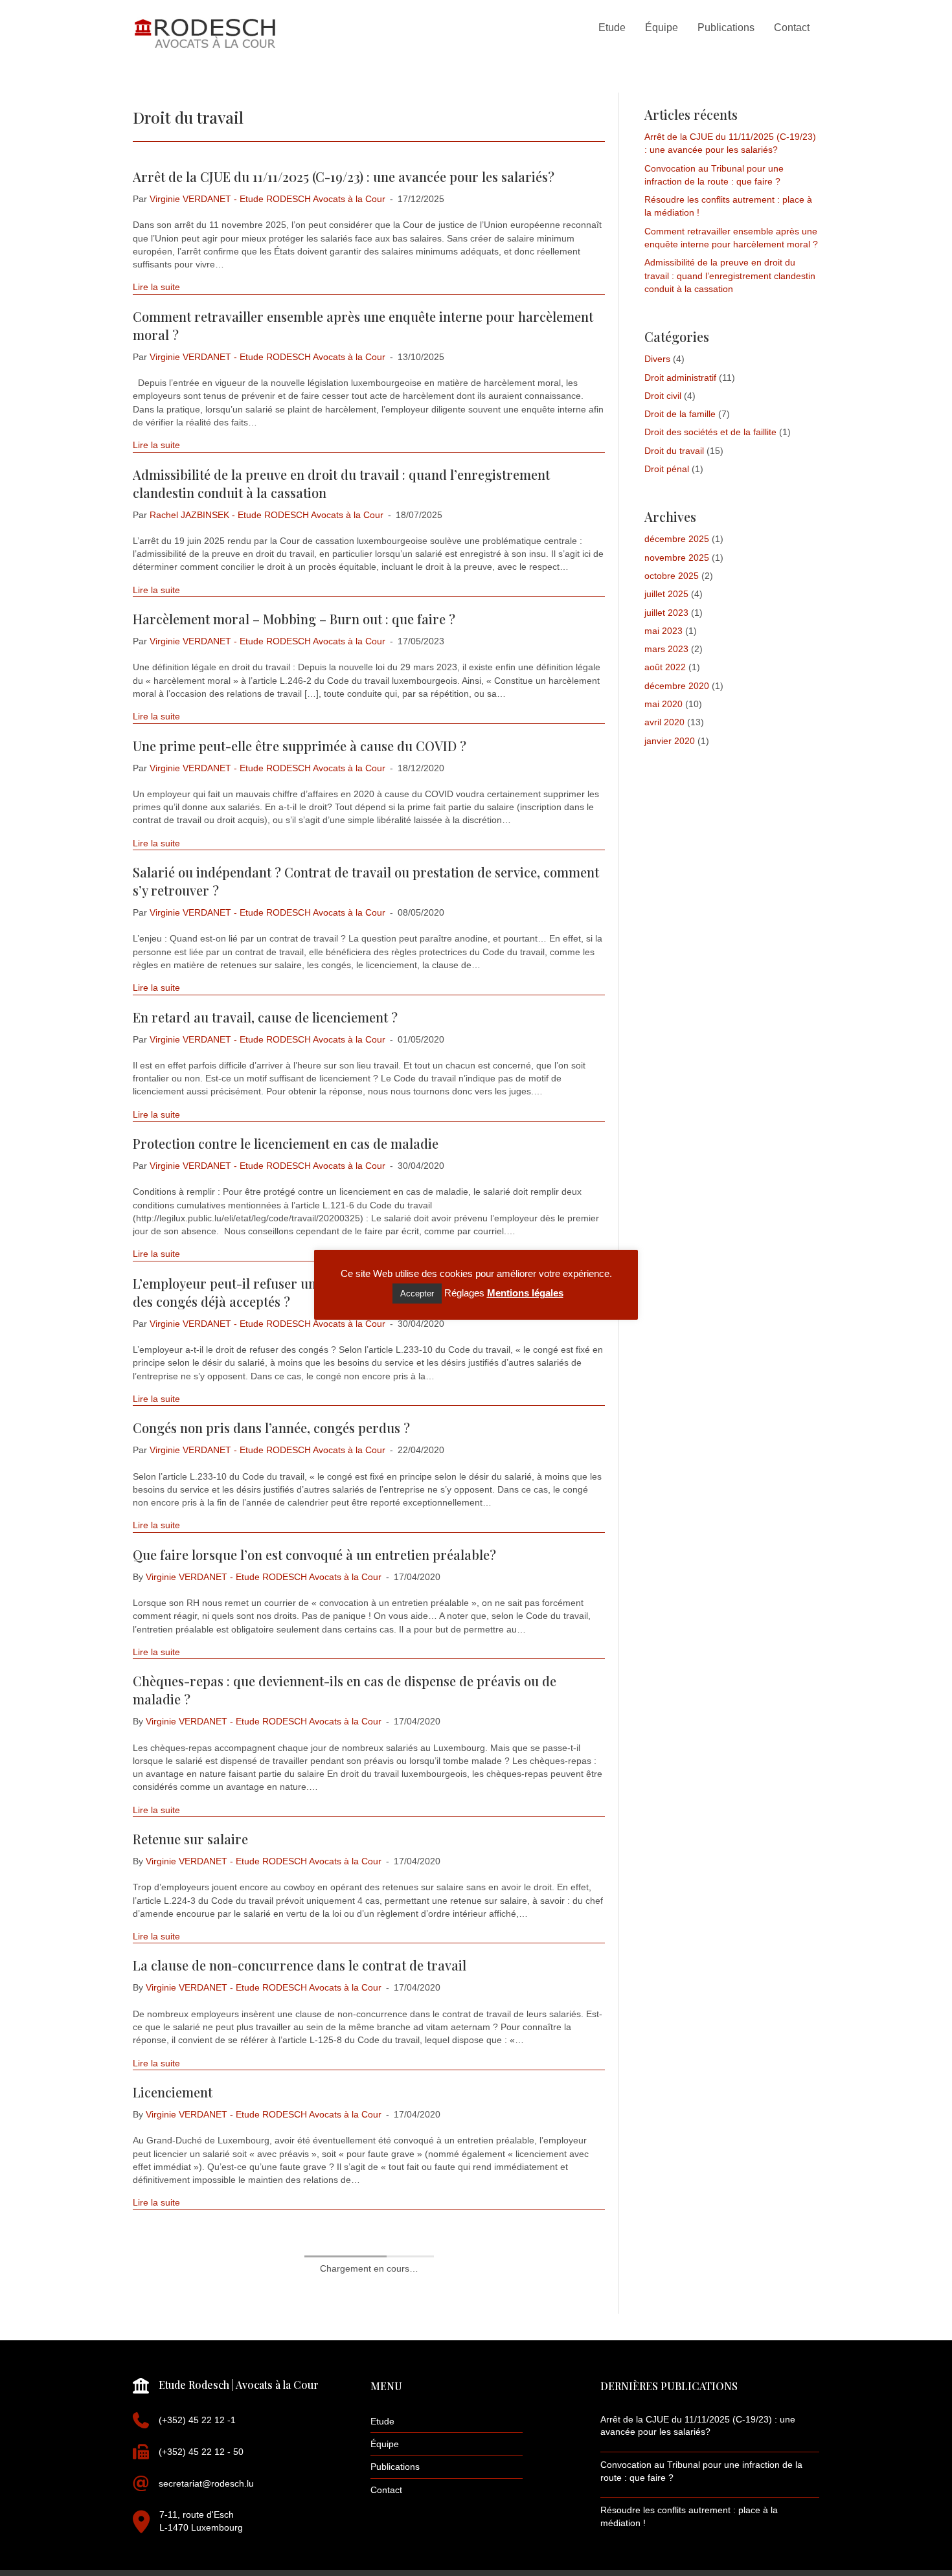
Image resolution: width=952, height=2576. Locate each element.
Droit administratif (680, 378)
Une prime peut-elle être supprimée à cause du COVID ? (300, 746)
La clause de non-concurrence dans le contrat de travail (300, 1965)
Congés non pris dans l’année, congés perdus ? (271, 1428)
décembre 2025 (677, 539)
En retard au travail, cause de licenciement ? (265, 1017)
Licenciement (173, 2092)
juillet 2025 (666, 594)
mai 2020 (663, 704)
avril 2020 (664, 722)
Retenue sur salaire (190, 1839)
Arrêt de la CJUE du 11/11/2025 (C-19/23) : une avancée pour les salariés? (344, 176)
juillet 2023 (666, 613)
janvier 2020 (670, 741)
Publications (395, 2467)
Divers (657, 359)
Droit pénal (667, 469)
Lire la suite (156, 287)
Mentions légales (525, 1293)
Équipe (385, 2444)
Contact (386, 2490)
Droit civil (663, 396)
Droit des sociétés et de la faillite (710, 432)
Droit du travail (674, 451)
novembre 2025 (677, 558)
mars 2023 (666, 649)
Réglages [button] (464, 1293)
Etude (382, 2421)
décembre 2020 (677, 686)
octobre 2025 (672, 576)
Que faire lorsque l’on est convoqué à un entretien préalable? (314, 1554)
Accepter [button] (417, 1294)
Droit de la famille (680, 414)
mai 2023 (663, 631)
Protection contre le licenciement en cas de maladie (286, 1143)
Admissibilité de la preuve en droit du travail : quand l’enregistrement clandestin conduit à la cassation (730, 276)
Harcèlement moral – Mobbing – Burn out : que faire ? (294, 619)
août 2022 (665, 667)
